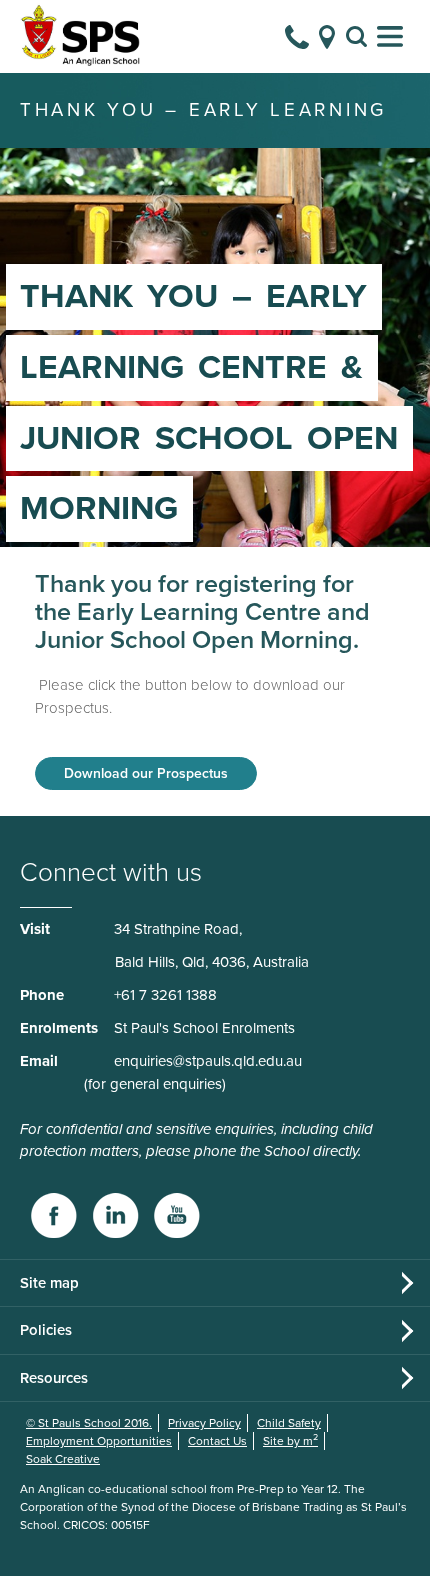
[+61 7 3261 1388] (297, 37)
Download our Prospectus (146, 773)
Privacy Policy (204, 1423)
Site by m (290, 1441)
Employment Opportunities (99, 1441)
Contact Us (217, 1441)
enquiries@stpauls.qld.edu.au (208, 1061)
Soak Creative (63, 1459)
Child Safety (289, 1423)
